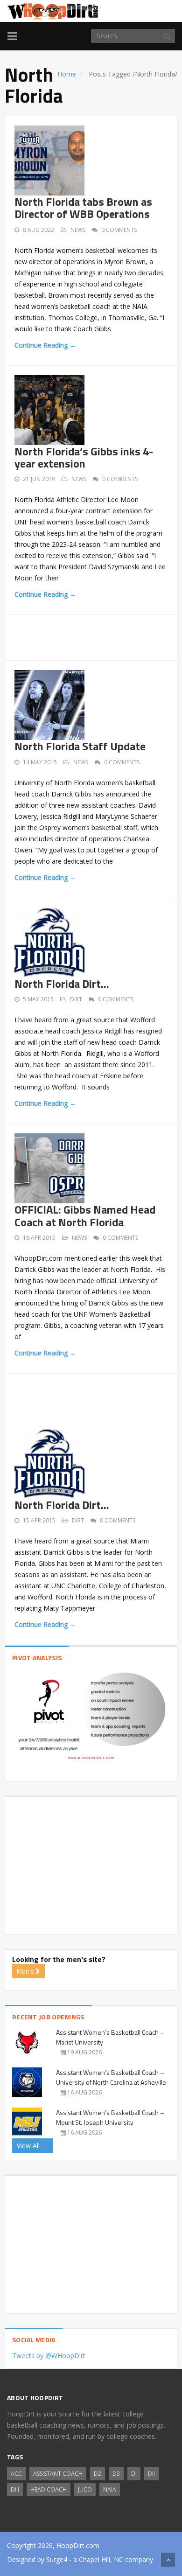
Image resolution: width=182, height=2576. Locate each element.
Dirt (76, 999)
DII (151, 2474)
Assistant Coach (58, 2474)
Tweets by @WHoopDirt (49, 2356)
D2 (98, 2474)
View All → (32, 2146)
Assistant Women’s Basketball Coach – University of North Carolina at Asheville (111, 2077)
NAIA (110, 2489)
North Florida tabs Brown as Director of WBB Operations (83, 208)
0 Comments (119, 230)
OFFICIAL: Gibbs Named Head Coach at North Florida (85, 1215)
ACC (16, 2474)
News (78, 230)
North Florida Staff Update (80, 746)
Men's (26, 1971)
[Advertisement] (98, 636)
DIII (15, 2489)
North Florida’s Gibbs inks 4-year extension (84, 457)
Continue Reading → (45, 345)
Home (67, 74)
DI (134, 2474)
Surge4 (57, 2559)
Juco (85, 2489)
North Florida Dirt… (62, 984)
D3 (116, 2474)
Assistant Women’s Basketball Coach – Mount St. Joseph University (110, 2117)
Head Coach (49, 2489)
